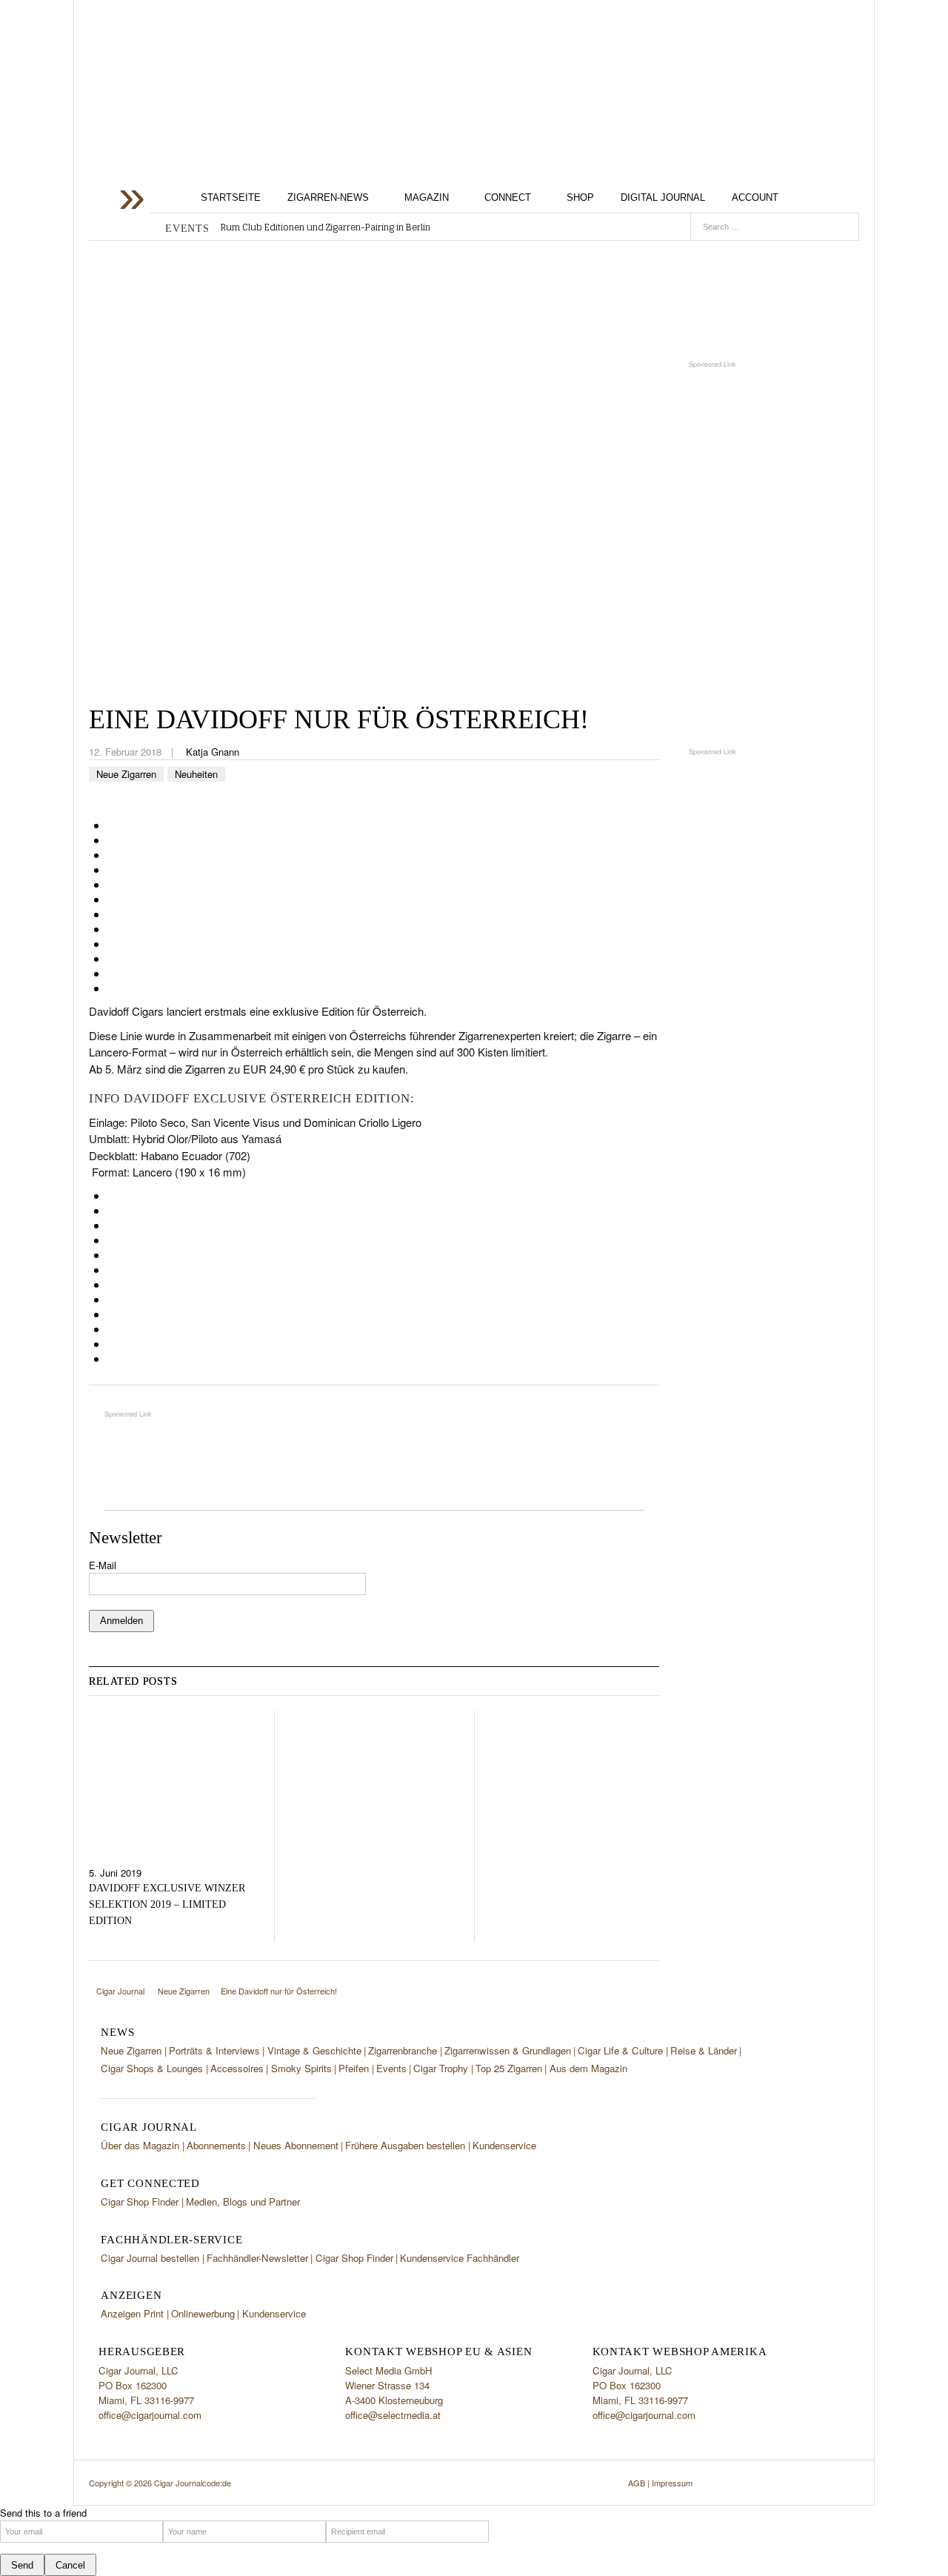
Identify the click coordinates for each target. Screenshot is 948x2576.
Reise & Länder (704, 2050)
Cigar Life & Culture (620, 2050)
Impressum (672, 2483)
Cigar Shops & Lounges (152, 2068)
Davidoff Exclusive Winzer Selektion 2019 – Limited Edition (167, 1904)
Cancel (70, 2565)
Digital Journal (663, 197)
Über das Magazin (140, 2145)
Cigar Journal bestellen (150, 2258)
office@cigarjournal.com (150, 2415)
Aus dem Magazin (588, 2068)
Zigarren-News (328, 197)
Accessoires (237, 2068)
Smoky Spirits (301, 2068)
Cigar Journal (207, 117)
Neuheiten (196, 774)
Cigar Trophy (441, 2068)
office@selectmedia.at (393, 2415)
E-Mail (103, 1565)
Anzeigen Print (132, 2313)
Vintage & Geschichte (314, 2050)
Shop (580, 197)
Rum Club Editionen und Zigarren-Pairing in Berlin (326, 227)
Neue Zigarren (126, 774)
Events (391, 2068)
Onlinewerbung (203, 2313)
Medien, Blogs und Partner (243, 2201)
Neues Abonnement (296, 2145)
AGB (637, 2483)
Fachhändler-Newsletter (257, 2258)
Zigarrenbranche (403, 2050)
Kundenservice (504, 2145)
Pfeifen (354, 2068)
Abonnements (216, 2145)
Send (22, 2565)
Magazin (427, 197)
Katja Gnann (213, 752)
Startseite (231, 197)
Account (755, 197)
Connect (508, 197)
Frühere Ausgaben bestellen (405, 2145)
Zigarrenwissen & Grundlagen (508, 2050)
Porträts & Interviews (214, 2050)
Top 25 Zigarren (509, 2068)
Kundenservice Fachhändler (460, 2258)
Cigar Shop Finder (140, 2201)
